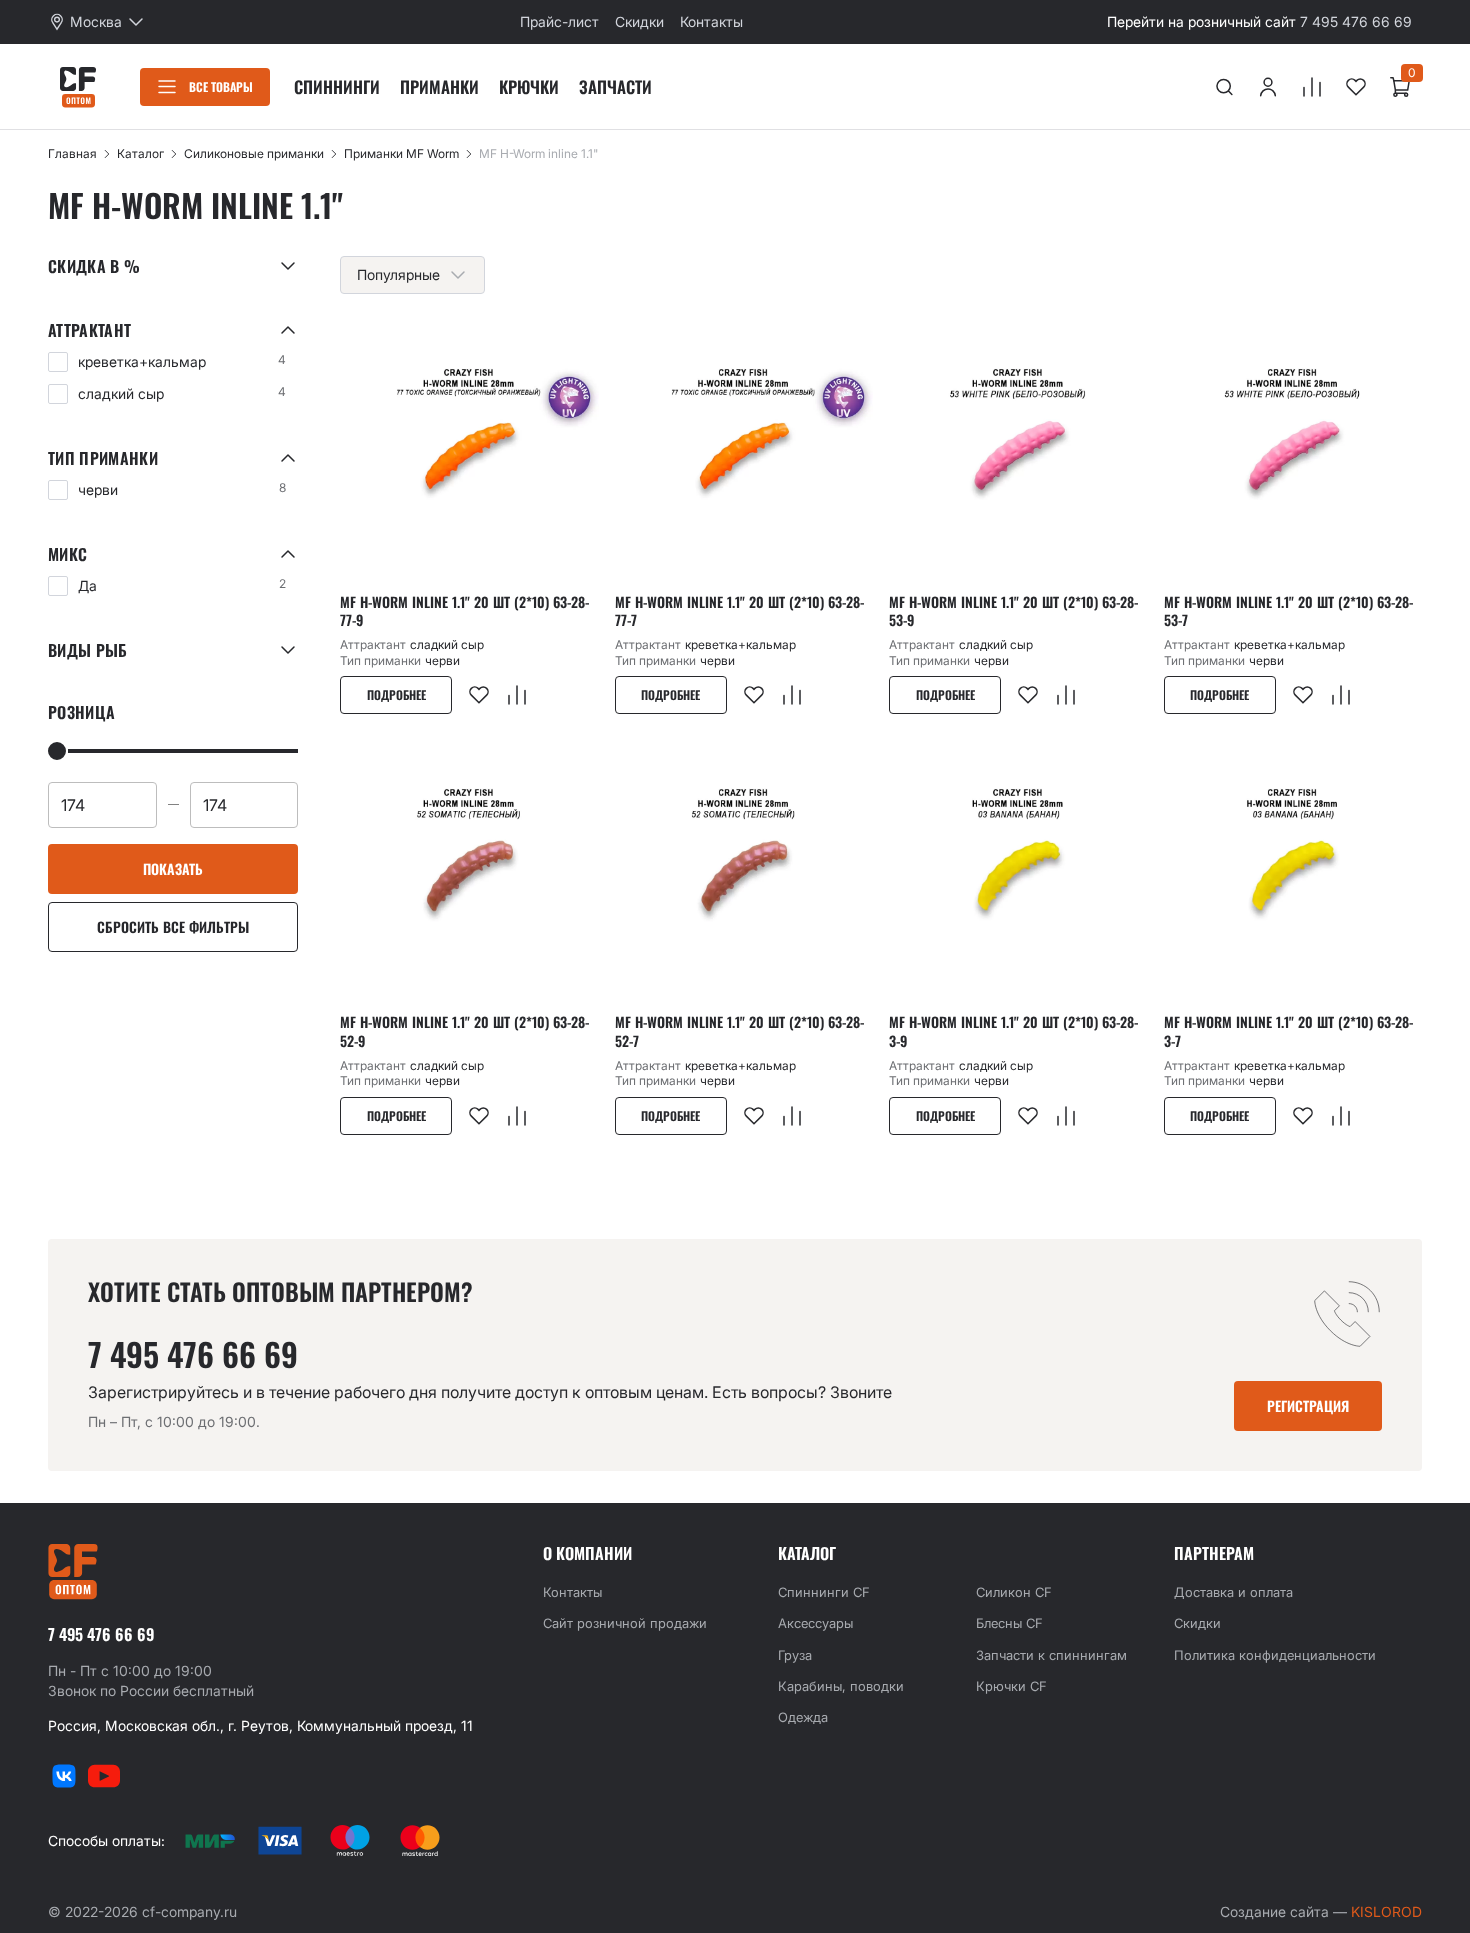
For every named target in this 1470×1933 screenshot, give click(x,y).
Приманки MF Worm (401, 153)
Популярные (398, 274)
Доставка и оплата (1233, 1592)
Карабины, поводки (841, 1686)
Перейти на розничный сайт (1201, 21)
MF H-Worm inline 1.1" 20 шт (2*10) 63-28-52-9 (464, 1031)
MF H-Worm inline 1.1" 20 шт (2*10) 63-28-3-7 (1288, 1031)
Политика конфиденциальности (1275, 1655)
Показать (173, 868)
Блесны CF (1009, 1623)
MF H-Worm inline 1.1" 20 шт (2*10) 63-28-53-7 (1288, 611)
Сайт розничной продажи (625, 1623)
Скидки (639, 21)
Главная (72, 153)
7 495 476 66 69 (1356, 21)
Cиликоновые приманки (254, 153)
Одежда (803, 1717)
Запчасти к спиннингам (1051, 1655)
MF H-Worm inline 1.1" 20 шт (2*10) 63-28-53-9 (1013, 611)
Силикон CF (1014, 1592)
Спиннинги (337, 86)
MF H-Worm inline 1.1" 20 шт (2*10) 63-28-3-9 (1013, 1031)
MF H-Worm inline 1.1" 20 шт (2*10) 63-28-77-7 (739, 611)
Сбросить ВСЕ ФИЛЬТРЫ (173, 926)
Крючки (529, 86)
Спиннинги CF (824, 1592)
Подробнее (396, 694)
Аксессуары (815, 1623)
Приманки (439, 86)
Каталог (140, 153)
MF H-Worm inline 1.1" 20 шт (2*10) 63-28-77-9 (464, 611)
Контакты (711, 21)
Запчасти (615, 86)
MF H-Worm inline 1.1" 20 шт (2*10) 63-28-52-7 (739, 1031)
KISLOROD (1386, 1911)
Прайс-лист (559, 21)
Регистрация (1308, 1405)
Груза (795, 1655)
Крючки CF (1011, 1686)
